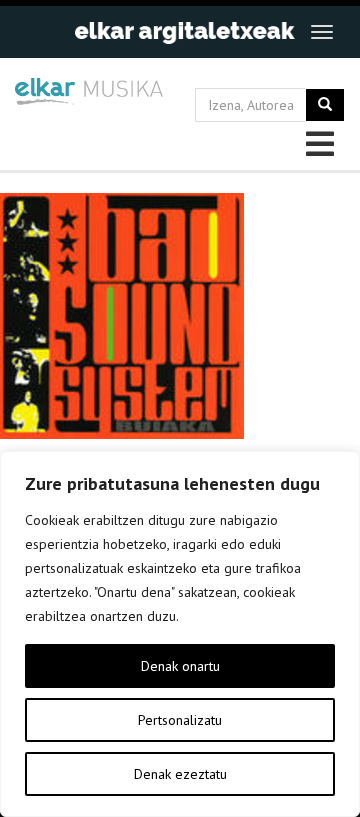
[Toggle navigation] (322, 32)
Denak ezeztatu (180, 774)
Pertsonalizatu (180, 720)
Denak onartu (180, 666)
